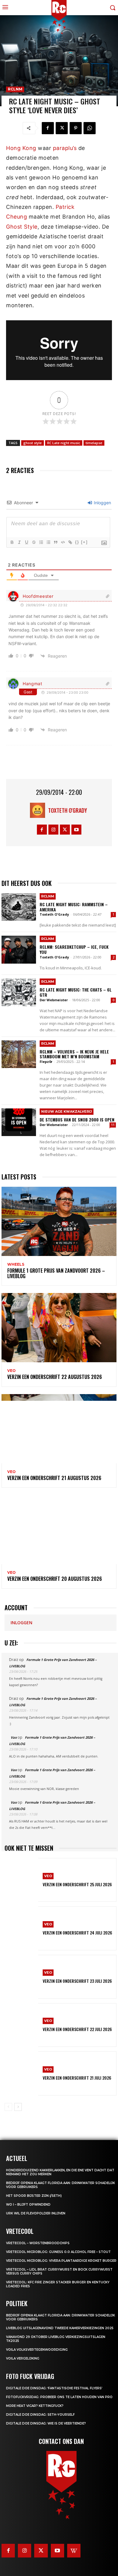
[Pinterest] (76, 128)
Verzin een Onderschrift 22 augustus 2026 (55, 1377)
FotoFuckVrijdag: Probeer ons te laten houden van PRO (59, 2397)
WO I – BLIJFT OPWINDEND (28, 2205)
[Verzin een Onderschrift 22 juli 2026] (21, 2025)
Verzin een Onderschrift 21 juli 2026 (77, 2078)
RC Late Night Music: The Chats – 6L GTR (76, 992)
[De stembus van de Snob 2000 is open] (19, 1122)
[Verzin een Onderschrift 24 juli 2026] (21, 1928)
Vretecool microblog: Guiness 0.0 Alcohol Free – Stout (58, 2252)
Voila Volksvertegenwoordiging (37, 2350)
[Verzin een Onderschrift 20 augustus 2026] (59, 1530)
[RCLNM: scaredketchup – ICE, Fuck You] (19, 949)
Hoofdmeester (38, 596)
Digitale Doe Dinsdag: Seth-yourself (40, 2415)
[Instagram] (53, 830)
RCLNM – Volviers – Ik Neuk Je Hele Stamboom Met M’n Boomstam (74, 1054)
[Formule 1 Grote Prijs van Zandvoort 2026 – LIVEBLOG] (59, 1221)
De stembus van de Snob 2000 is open (77, 1120)
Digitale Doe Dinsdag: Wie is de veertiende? (46, 2423)
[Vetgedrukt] (12, 542)
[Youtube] (76, 830)
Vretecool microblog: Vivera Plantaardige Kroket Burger (61, 2261)
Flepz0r (46, 1062)
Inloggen (102, 503)
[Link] (70, 542)
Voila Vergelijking (23, 2358)
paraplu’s (65, 148)
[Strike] (34, 542)
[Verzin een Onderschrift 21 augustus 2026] (59, 1429)
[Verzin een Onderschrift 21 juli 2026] (21, 2073)
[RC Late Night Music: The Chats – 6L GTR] (19, 992)
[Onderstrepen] (26, 542)
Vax (14, 1737)
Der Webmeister (54, 1000)
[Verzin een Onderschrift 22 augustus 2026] (59, 1328)
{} (77, 542)
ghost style (33, 443)
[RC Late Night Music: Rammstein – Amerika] (19, 907)
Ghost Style (22, 227)
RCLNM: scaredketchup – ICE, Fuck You (74, 949)
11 (113, 1125)
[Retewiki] (74, 2550)
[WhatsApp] (90, 128)
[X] (62, 128)
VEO (11, 1371)
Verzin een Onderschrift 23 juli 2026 (77, 1981)
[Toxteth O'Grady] (39, 810)
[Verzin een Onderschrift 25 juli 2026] (21, 1880)
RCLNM (15, 89)
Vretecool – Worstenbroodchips (38, 2243)
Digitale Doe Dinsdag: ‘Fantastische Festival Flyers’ (54, 2388)
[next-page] (18, 2107)
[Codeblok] (63, 542)
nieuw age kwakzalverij (67, 1111)
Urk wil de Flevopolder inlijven (36, 2213)
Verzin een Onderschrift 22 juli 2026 (77, 2029)
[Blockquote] (55, 542)
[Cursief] (19, 542)
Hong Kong (21, 148)
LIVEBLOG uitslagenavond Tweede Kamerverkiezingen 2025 (60, 2328)
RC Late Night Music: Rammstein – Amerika (74, 907)
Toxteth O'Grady (68, 810)
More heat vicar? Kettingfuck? (35, 2406)
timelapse (94, 443)
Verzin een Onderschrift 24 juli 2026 (77, 1933)
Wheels (16, 1264)
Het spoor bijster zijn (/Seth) (34, 2196)
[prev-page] (8, 2107)
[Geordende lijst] (41, 542)
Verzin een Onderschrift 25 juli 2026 (77, 1884)
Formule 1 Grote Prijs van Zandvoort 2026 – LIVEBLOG (56, 1273)
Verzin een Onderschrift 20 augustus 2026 (55, 1579)
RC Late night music (64, 443)
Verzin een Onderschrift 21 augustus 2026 (54, 1478)
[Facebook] (48, 128)
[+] (84, 542)
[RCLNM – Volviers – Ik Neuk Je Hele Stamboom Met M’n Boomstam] (19, 1054)
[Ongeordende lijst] (48, 542)
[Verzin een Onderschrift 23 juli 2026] (21, 1977)
